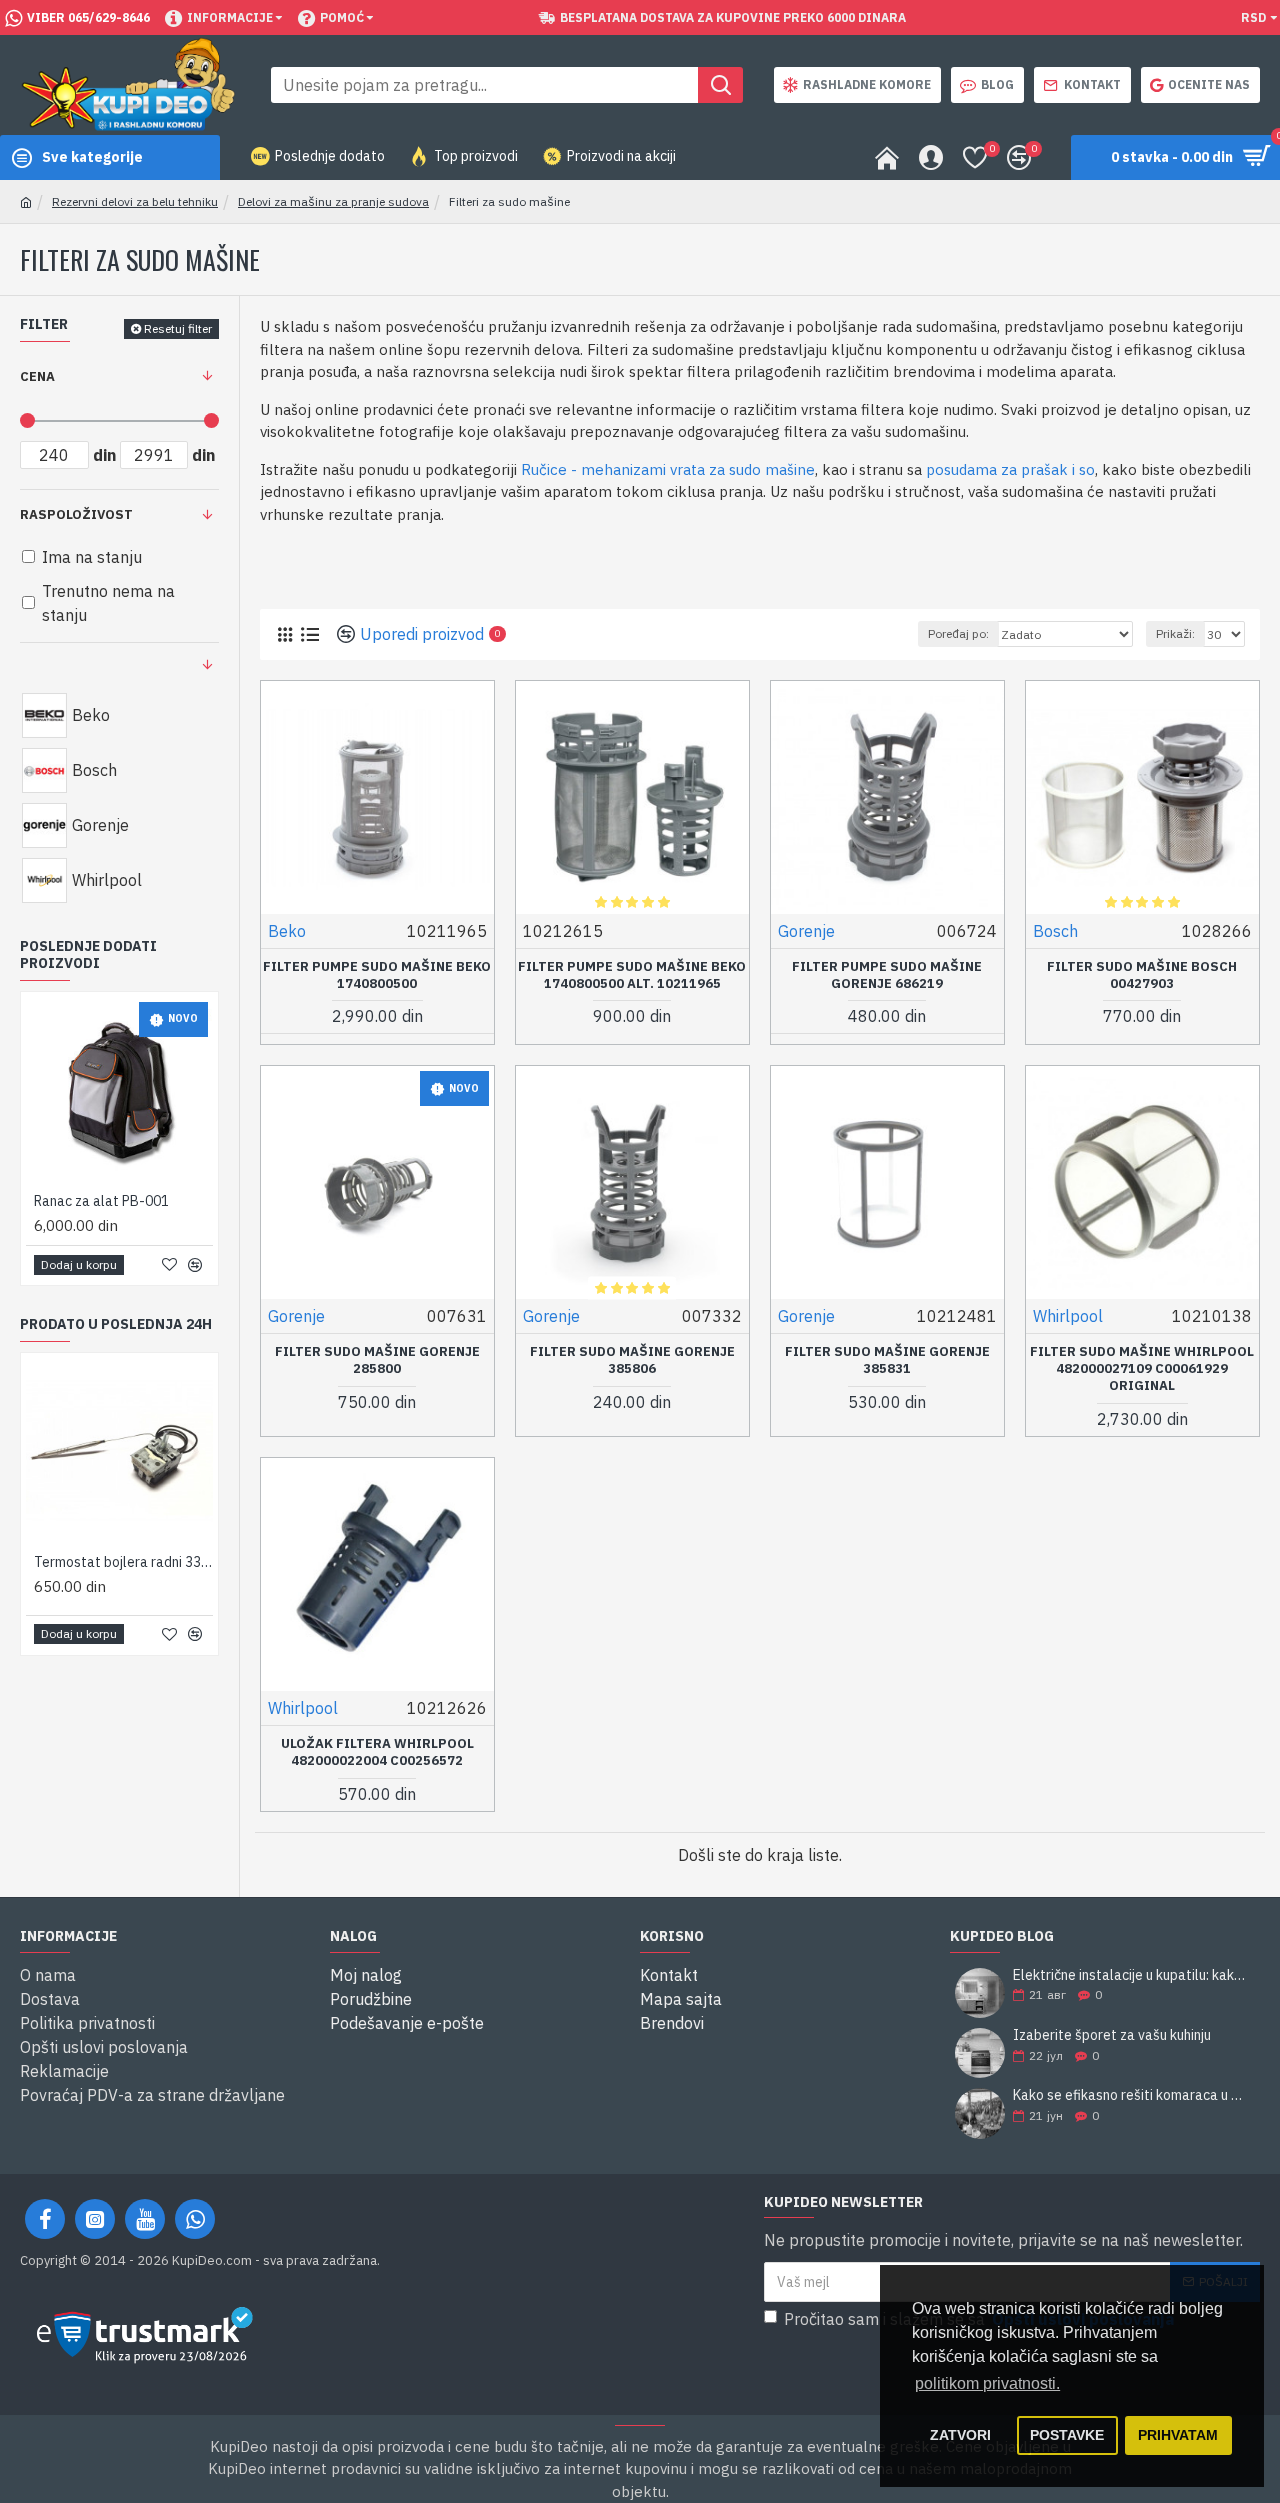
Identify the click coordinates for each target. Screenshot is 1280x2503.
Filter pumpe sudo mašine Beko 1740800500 (377, 975)
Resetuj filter (178, 328)
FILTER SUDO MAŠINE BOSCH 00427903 (1142, 975)
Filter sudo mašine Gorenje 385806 (632, 1360)
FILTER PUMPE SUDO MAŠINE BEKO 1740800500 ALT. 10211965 (632, 975)
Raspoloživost (76, 514)
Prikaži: (1175, 633)
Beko (287, 931)
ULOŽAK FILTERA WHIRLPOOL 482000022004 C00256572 (377, 1752)
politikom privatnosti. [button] (987, 2383)
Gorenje (806, 931)
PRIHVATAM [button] (1178, 2435)
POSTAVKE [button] (1067, 2435)
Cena (37, 376)
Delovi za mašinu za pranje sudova (333, 201)
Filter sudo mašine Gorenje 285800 (377, 1360)
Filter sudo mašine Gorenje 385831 (887, 1360)
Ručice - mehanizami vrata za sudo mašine (668, 469)
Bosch (1055, 931)
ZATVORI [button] (960, 2435)
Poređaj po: (958, 633)
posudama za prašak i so (1010, 469)
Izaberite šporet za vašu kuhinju (1112, 2035)
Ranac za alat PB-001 (101, 1201)
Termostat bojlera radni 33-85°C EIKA (123, 1562)
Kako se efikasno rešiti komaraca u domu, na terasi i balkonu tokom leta (1130, 2095)
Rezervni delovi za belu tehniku (135, 201)
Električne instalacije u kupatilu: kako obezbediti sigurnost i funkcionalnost (1130, 1975)
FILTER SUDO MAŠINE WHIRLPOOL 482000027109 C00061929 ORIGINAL (1142, 1369)
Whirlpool (1068, 1316)
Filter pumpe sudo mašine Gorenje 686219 (887, 975)
